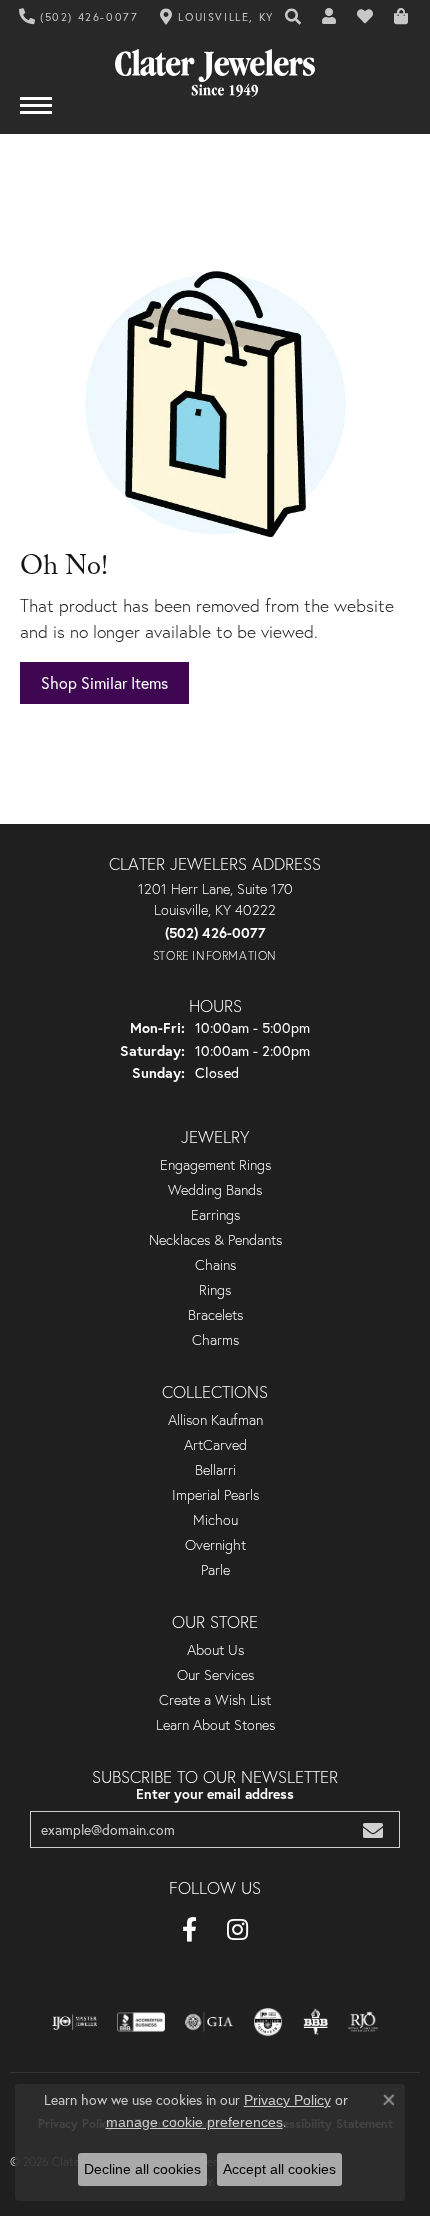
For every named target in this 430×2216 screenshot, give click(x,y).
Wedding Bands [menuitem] (215, 1190)
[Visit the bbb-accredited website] (141, 2022)
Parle (215, 1570)
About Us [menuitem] (215, 1650)
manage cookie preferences (194, 2122)
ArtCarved (215, 1445)
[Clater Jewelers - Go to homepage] (215, 65)
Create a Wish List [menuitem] (215, 1700)
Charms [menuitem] (215, 1340)
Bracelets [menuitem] (215, 1315)
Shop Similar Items (104, 682)
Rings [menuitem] (215, 1290)
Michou (215, 1520)
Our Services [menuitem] (215, 1675)
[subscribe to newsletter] (373, 1829)
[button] (294, 17)
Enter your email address (215, 1794)
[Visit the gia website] (209, 2022)
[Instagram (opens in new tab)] (237, 1930)
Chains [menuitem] (215, 1265)
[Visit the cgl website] (268, 2022)
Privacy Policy (287, 2100)
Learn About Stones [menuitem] (215, 1725)
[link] (79, 17)
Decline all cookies (142, 2169)
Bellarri (215, 1470)
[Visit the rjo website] (363, 2022)
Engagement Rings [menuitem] (215, 1165)
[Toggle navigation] (36, 115)
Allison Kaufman (215, 1420)
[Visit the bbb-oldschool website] (315, 2022)
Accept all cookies (279, 2169)
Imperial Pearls (215, 1495)
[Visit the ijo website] (74, 2022)
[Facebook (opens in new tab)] (189, 1930)
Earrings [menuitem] (215, 1215)
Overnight (215, 1545)
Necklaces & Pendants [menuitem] (215, 1240)
